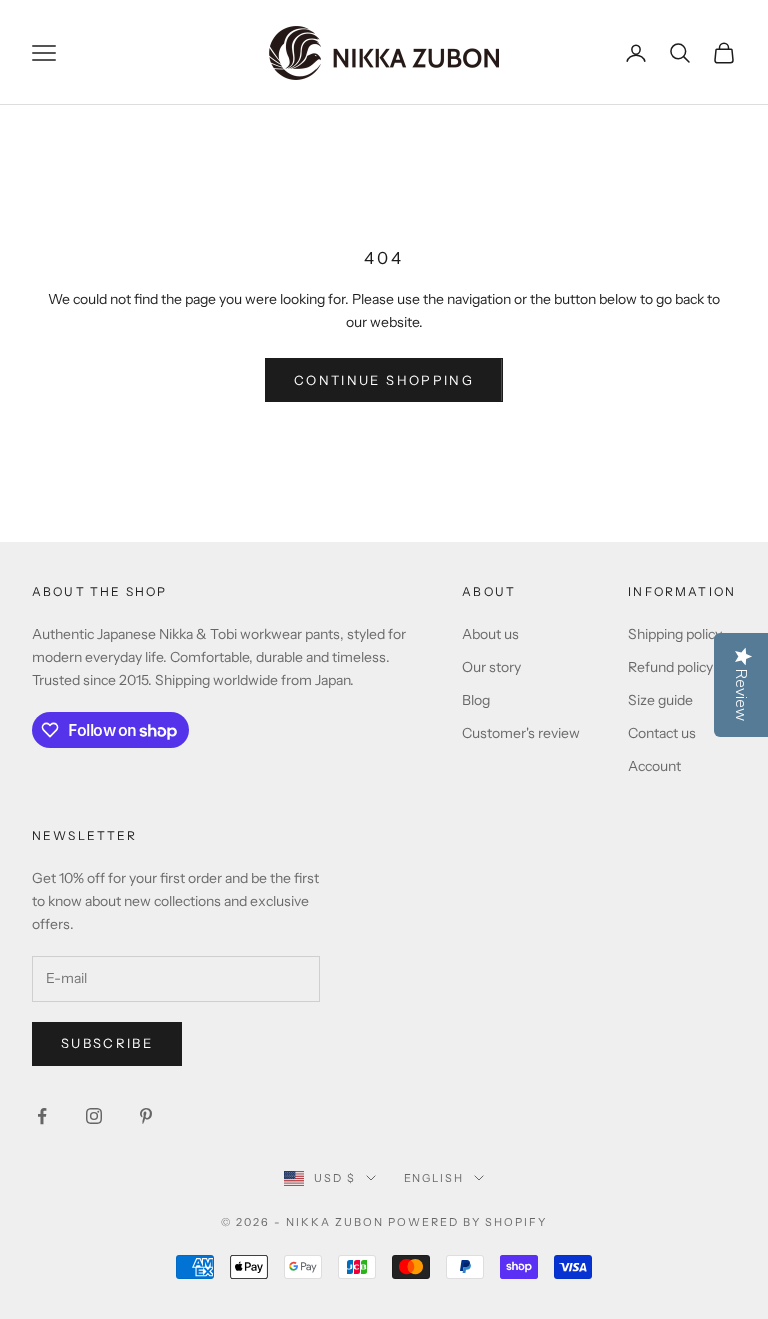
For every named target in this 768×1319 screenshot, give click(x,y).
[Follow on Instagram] (94, 1116)
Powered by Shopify (467, 1222)
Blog (476, 700)
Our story (491, 667)
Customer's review (521, 733)
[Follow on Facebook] (42, 1116)
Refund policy (670, 667)
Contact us (662, 733)
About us (490, 634)
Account (654, 766)
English (434, 1178)
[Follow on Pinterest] (146, 1116)
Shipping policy (675, 634)
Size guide (660, 700)
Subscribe (107, 1043)
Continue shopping (384, 380)
